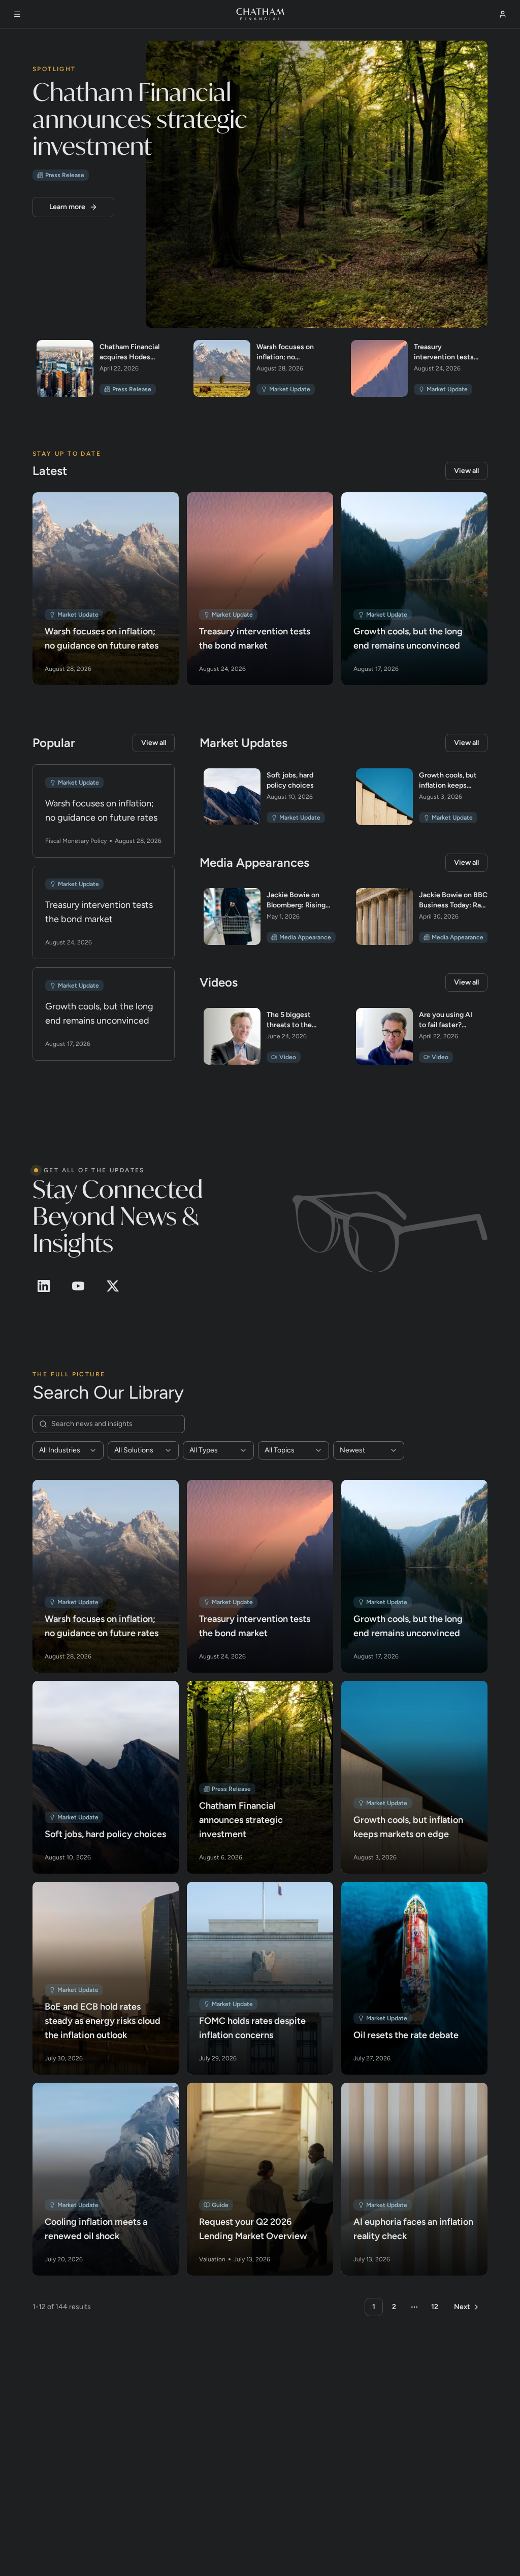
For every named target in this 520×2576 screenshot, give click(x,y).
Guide (220, 2205)
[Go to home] (260, 14)
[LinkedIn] (44, 1285)
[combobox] (68, 1450)
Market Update (290, 389)
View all (466, 470)
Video (288, 1057)
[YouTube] (78, 1285)
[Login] (503, 14)
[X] (113, 1285)
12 (435, 2306)
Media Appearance (305, 937)
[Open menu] (17, 14)
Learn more (67, 206)
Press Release (65, 175)
